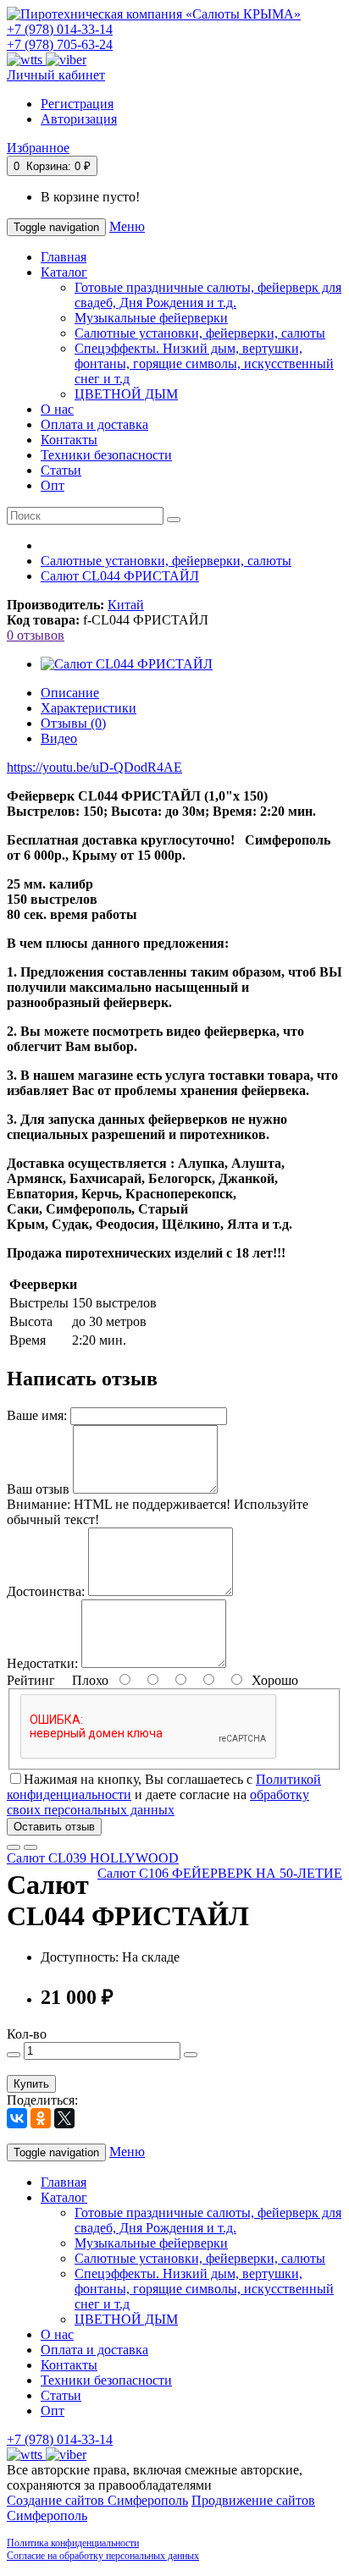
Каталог (64, 272)
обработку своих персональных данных (158, 1802)
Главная (64, 257)
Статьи (61, 470)
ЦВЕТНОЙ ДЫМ (126, 394)
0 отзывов (36, 635)
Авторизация (79, 119)
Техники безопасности (106, 455)
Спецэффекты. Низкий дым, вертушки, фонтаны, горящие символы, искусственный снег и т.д (204, 363)
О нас (57, 409)
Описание (70, 693)
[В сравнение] (30, 1847)
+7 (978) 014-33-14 (60, 29)
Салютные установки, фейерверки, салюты (200, 333)
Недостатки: (42, 1663)
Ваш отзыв (38, 1489)
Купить (31, 2084)
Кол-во (27, 2034)
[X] (64, 2118)
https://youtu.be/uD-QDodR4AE (94, 767)
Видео (59, 738)
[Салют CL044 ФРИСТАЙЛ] (127, 664)
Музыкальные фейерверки (151, 318)
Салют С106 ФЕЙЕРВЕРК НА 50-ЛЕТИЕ (220, 1873)
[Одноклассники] (41, 2118)
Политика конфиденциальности (73, 2543)
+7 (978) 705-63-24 (60, 44)
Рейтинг (31, 1680)
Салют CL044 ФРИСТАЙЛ (120, 576)
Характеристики (89, 708)
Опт (53, 485)
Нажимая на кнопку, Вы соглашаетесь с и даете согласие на (164, 1794)
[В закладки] (14, 1847)
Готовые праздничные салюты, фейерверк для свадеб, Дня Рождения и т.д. (208, 295)
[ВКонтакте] (17, 2118)
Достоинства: (46, 1591)
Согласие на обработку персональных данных (103, 2556)
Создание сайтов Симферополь (97, 2500)
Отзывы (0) (73, 723)
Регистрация (77, 104)
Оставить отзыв (54, 1827)
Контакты (69, 440)
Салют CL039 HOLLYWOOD (93, 1858)
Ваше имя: (37, 1415)
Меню (127, 226)
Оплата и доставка (94, 424)
